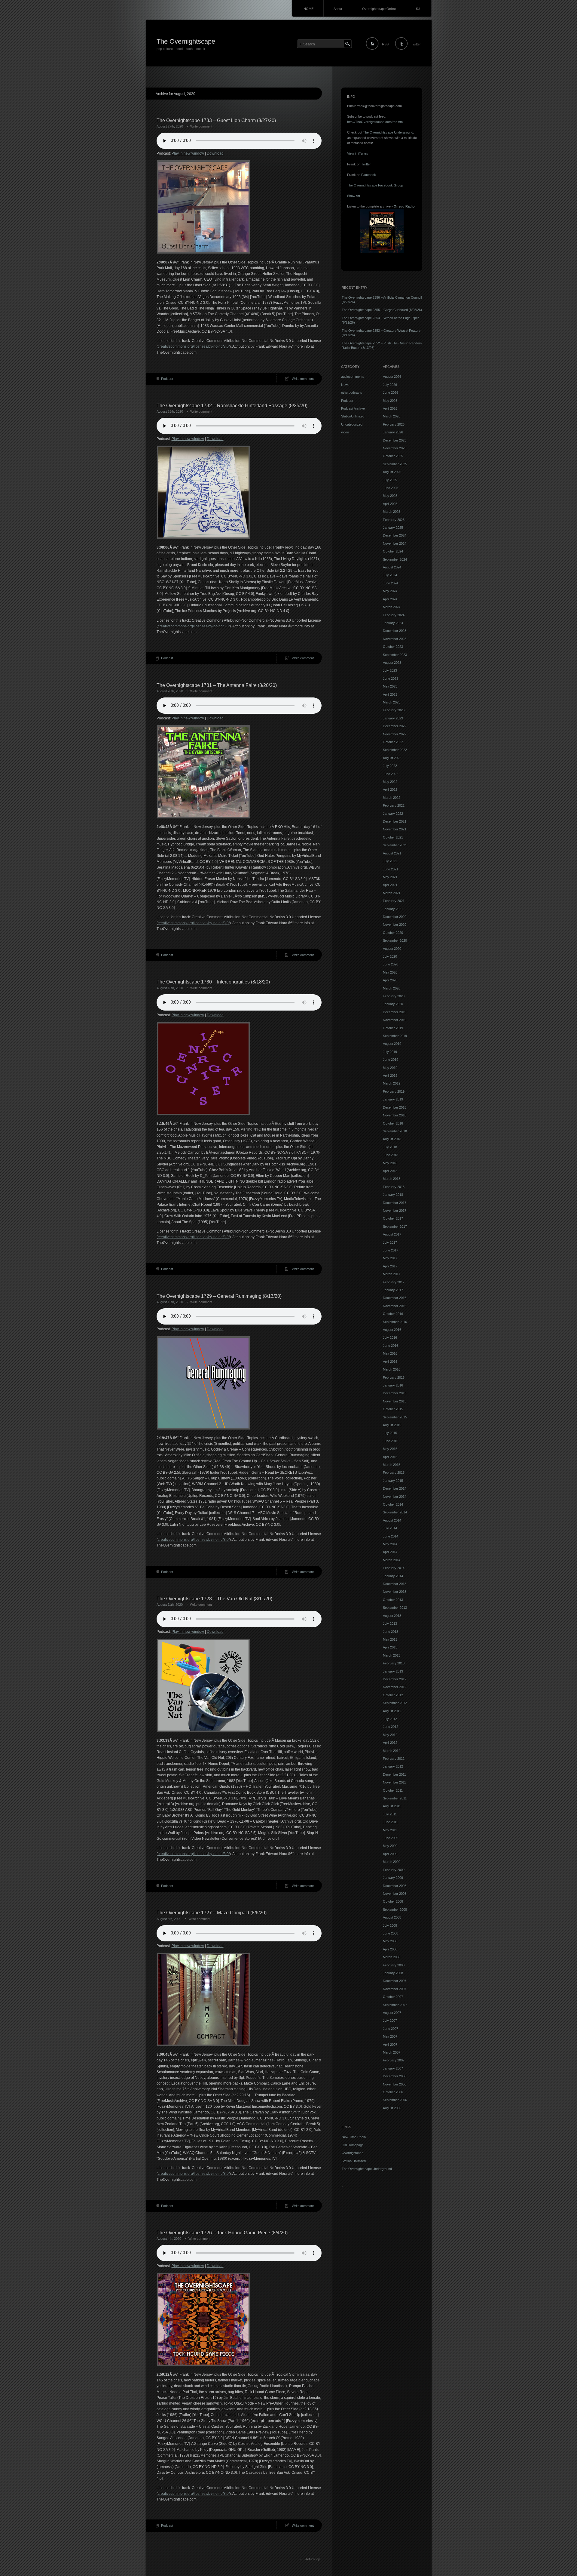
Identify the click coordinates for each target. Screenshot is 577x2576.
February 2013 (394, 1663)
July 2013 (390, 1623)
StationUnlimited (353, 416)
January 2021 (393, 909)
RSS (385, 44)
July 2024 (390, 575)
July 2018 (390, 1147)
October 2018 (393, 1123)
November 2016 (395, 1306)
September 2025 (395, 464)
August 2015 (392, 1425)
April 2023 (390, 694)
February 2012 (394, 1759)
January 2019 (393, 1099)
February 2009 (394, 1870)
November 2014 (395, 1497)
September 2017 (395, 1226)
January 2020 (393, 1004)
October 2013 (393, 1600)
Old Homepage (353, 2145)
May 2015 (390, 1449)
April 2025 (390, 504)
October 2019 (393, 1028)
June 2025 (391, 488)
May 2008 (390, 1941)
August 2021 (392, 853)
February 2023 (394, 710)
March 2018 (392, 1179)
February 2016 (394, 1377)
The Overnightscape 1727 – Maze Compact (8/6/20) (212, 1913)
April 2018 (390, 1171)
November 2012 (395, 1687)
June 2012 (391, 1727)
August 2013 (392, 1616)
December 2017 (395, 1203)
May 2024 (390, 591)
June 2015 (391, 1441)
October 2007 (393, 1997)
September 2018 (395, 1131)
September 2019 (395, 1036)
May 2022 (390, 782)
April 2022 (390, 789)
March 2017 (392, 1274)
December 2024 (395, 535)
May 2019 (390, 1068)
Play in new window (188, 153)
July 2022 (390, 766)
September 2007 (395, 2005)
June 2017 (391, 1250)
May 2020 (390, 972)
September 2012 (395, 1703)
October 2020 (393, 933)
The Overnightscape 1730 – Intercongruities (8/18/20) (213, 982)
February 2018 (394, 1187)
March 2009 (392, 1862)
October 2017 (393, 1218)
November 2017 (395, 1211)
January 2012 (393, 1766)
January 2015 (393, 1481)
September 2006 (395, 2100)
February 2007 (394, 2060)
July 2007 (390, 2020)
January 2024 (393, 623)
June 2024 (391, 583)
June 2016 (391, 1346)
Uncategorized (352, 424)
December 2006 (395, 2076)
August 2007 (392, 2013)
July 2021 (390, 861)
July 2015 (390, 1433)
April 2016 (390, 1362)
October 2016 (393, 1314)
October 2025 (393, 456)
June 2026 (391, 392)
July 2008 (390, 1925)
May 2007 (390, 2036)
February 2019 (394, 1091)
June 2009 (391, 1838)
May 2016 (390, 1353)
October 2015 (393, 1409)
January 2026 (393, 432)
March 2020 (392, 988)
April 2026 (390, 408)
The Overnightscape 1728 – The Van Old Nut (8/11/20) (214, 1599)
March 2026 (392, 416)
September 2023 (395, 655)
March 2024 (392, 607)
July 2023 (390, 670)
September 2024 (395, 559)
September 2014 (395, 1512)
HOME (308, 9)
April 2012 (390, 1743)
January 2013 (393, 1671)
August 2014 (392, 1520)
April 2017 (390, 1266)
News (345, 385)
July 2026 (390, 385)
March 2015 (392, 1465)
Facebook (369, 175)
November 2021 (395, 829)
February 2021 (394, 901)
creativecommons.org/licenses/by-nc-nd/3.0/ (194, 346)
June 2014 (391, 1536)
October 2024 (393, 551)
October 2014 (393, 1504)
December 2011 (394, 1774)
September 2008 (395, 1910)
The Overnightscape (186, 41)
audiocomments (353, 377)
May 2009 (390, 1846)
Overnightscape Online (379, 9)
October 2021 (393, 837)
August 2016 (392, 1330)
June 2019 (391, 1060)
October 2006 (393, 2092)
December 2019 (395, 1012)
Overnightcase (353, 2153)
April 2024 (390, 599)
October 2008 (393, 1901)
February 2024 (394, 615)
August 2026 (392, 377)
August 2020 (392, 949)
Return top (312, 2559)
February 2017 (394, 1282)
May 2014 (390, 1544)
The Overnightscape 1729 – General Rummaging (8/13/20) (219, 1296)
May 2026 (390, 401)
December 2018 (395, 1107)
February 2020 (394, 996)
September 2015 (395, 1417)
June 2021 (391, 869)
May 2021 (390, 877)
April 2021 (390, 885)
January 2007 (393, 2068)
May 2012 (390, 1735)
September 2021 (395, 845)
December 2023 (395, 631)
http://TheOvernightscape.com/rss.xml (375, 122)
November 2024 (395, 543)
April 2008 (390, 1949)
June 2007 (391, 2029)
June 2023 (391, 679)
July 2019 (390, 1052)
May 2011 (390, 1830)
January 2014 (393, 1576)
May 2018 (390, 1163)
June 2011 (390, 1822)
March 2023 (392, 702)
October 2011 (393, 1790)
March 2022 (392, 798)
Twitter (416, 44)
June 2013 (391, 1632)
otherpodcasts (352, 392)
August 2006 (392, 2108)
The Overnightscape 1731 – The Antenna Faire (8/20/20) (217, 685)
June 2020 (391, 964)
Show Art (354, 196)
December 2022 (395, 726)
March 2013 (392, 1655)
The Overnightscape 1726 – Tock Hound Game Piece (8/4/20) (222, 2233)
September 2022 (395, 750)
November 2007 (395, 1989)
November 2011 (394, 1782)
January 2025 (393, 528)
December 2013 (395, 1584)
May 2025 (390, 496)
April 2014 (390, 1552)
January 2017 (393, 1290)
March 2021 (392, 893)
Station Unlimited (354, 2161)
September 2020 (395, 940)
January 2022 (393, 814)
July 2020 (390, 956)
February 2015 (394, 1473)
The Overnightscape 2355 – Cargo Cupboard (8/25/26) (382, 310)
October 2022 (393, 742)
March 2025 (392, 512)
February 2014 (394, 1568)
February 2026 (394, 424)
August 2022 (392, 758)
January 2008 (393, 1973)
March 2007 (392, 2052)
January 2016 (393, 1385)
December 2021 (395, 821)
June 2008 (391, 1933)
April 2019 (390, 1076)
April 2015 (390, 1457)
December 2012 (395, 1679)
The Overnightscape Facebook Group (375, 185)
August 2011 (392, 1806)
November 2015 (395, 1401)
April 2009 (390, 1854)
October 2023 (393, 647)
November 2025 (395, 448)
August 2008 (392, 1917)
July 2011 (390, 1814)
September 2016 (395, 1322)
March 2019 (392, 1083)
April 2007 (390, 2045)
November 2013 (395, 1592)
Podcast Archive (353, 408)
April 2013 (390, 1647)
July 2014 (390, 1528)
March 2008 (392, 1957)
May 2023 (390, 686)
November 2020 (395, 925)
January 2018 (393, 1195)
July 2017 (390, 1242)
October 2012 (393, 1695)
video (345, 432)
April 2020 (390, 980)
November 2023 (395, 639)
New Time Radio (354, 2137)
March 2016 (392, 1369)
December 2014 (395, 1488)
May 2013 (390, 1639)
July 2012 (390, 1719)
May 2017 (390, 1258)
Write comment (201, 126)
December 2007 (395, 1981)
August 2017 (392, 1234)
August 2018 (392, 1139)
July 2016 (390, 1337)
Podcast (167, 379)
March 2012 (392, 1751)
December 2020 (395, 917)
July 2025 (390, 480)
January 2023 (393, 718)
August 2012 (392, 1711)
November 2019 (395, 1020)
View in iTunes (358, 153)
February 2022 (394, 805)
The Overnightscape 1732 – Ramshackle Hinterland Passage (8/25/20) (232, 406)
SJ (418, 9)
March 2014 (392, 1560)
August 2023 (392, 663)
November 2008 (395, 1894)
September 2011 (395, 1798)
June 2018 (391, 1155)
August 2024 (392, 567)
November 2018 (395, 1115)
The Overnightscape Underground (388, 132)
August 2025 (392, 472)
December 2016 (395, 1298)
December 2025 (395, 440)
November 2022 (395, 734)
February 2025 (394, 520)
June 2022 (391, 774)
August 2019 (392, 1044)
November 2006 (395, 2084)
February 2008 (394, 1965)
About (338, 9)
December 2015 (395, 1393)
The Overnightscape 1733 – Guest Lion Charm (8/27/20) (216, 120)
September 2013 (395, 1608)
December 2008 (395, 1886)
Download (215, 153)
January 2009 (393, 1878)
